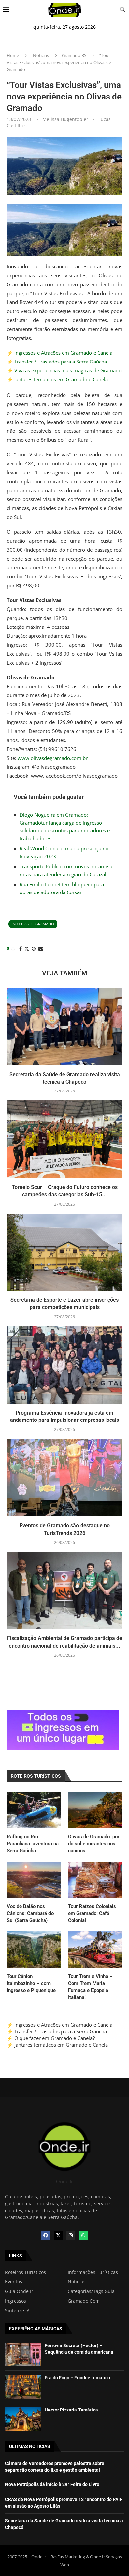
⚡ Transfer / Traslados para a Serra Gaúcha (57, 362)
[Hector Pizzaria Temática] (23, 2419)
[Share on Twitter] (27, 948)
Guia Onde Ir (19, 2291)
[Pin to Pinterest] (34, 948)
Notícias (41, 55)
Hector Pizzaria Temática (71, 2410)
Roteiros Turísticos (25, 2272)
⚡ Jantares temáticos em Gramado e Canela (57, 379)
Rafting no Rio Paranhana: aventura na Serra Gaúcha (33, 1844)
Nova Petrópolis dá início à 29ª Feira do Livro (52, 2484)
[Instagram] (71, 2235)
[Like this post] (13, 948)
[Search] (122, 10)
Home (13, 55)
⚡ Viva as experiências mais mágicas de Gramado (64, 370)
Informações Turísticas (93, 2272)
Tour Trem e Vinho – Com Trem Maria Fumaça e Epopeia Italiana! (90, 1987)
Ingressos (16, 2301)
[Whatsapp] (83, 2235)
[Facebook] (46, 2235)
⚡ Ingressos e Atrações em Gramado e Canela (60, 353)
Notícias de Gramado (33, 924)
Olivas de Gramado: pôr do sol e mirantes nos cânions (94, 1844)
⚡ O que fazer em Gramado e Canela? (51, 2038)
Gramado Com (84, 2301)
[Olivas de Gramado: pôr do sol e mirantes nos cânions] (95, 1810)
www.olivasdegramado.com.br (53, 758)
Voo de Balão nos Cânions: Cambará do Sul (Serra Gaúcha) (30, 1913)
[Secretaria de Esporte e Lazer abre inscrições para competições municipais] (64, 1252)
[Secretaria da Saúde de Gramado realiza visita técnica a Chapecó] (64, 1026)
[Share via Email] (41, 948)
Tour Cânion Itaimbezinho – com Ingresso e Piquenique (31, 1983)
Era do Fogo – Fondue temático (77, 2378)
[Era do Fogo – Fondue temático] (23, 2387)
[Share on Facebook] (21, 948)
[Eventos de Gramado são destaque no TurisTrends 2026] (64, 1478)
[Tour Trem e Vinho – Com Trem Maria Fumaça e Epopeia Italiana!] (95, 1949)
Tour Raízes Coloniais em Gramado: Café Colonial (92, 1913)
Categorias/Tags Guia (91, 2291)
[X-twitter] (58, 2235)
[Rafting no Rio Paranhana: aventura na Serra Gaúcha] (34, 1810)
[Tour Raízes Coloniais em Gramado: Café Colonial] (95, 1880)
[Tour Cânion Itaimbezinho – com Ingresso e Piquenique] (34, 1949)
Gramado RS (74, 55)
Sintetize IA (17, 2311)
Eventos (14, 2282)
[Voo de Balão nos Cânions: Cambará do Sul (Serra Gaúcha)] (34, 1880)
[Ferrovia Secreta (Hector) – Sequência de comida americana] (23, 2354)
